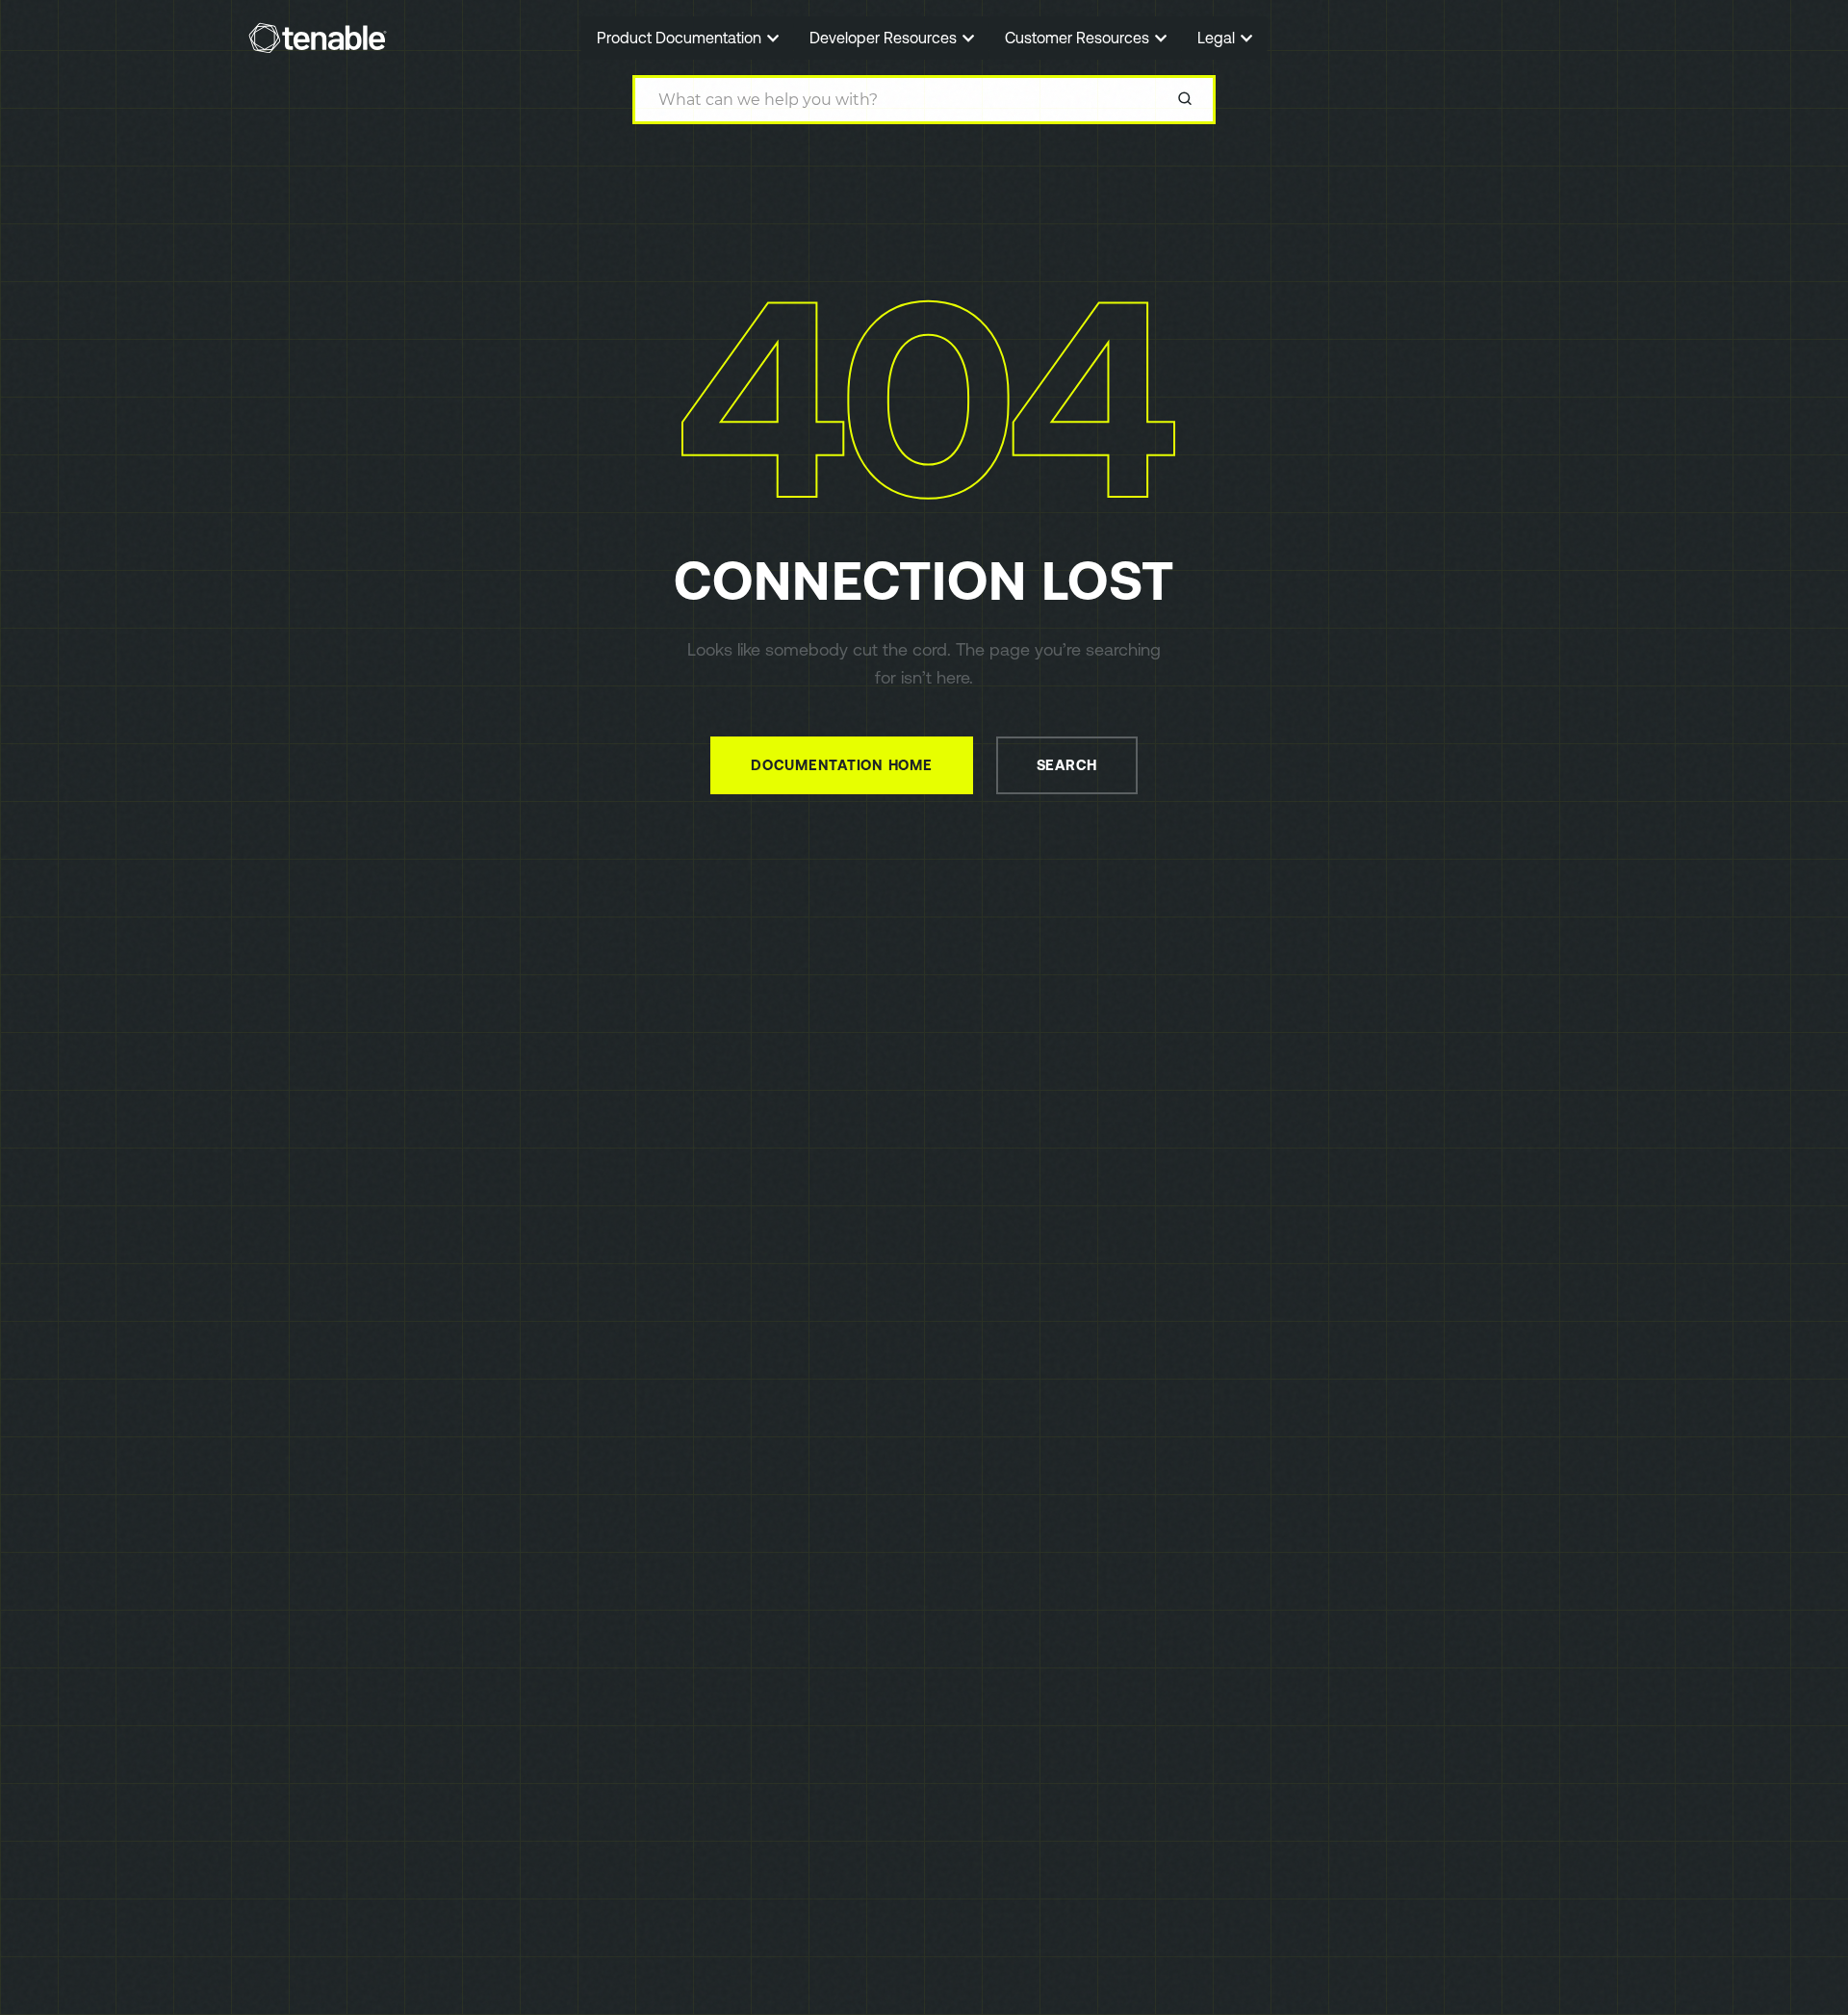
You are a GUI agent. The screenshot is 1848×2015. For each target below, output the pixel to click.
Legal (1218, 38)
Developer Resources (885, 38)
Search (1067, 765)
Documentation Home (842, 765)
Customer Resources (1079, 38)
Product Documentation (681, 38)
